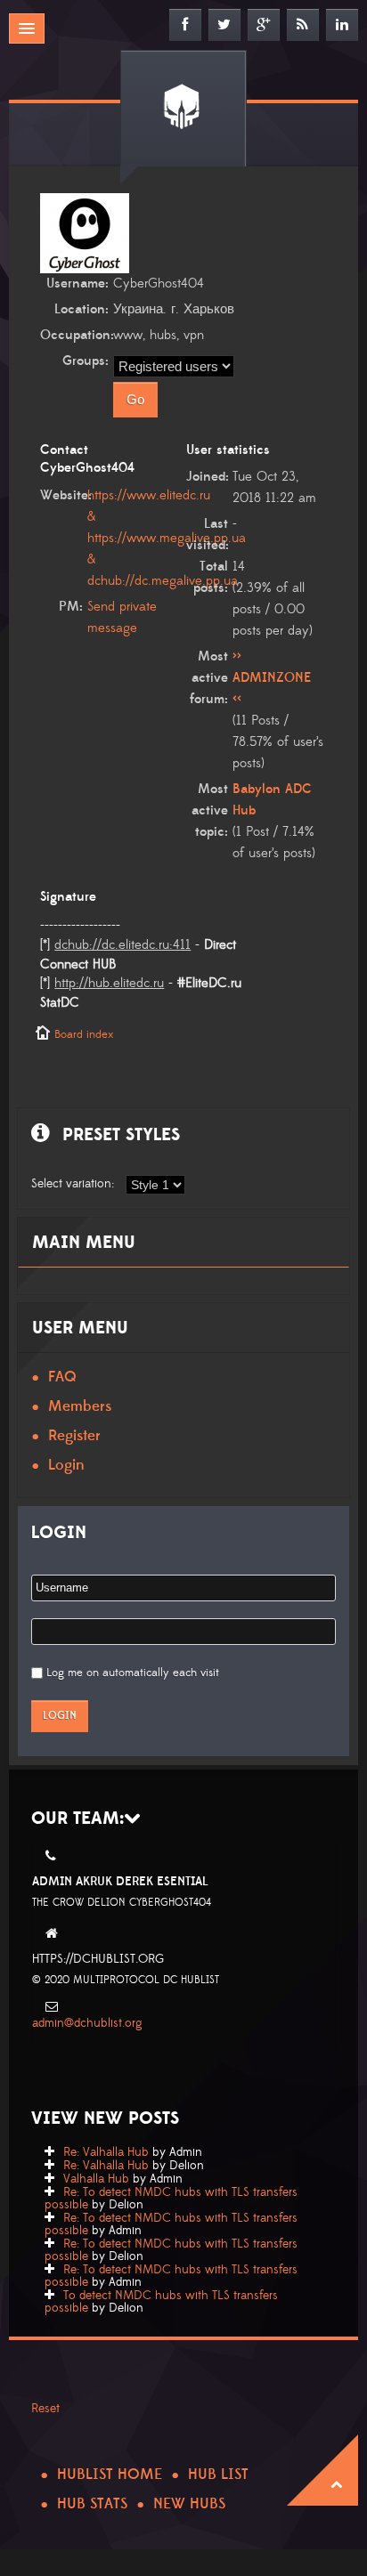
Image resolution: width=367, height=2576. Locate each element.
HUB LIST (218, 2475)
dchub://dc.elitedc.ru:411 (122, 945)
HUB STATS (92, 2504)
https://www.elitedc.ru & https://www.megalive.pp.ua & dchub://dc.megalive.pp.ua (167, 538)
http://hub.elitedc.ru (109, 983)
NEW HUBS (189, 2504)
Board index (84, 1034)
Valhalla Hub (96, 2179)
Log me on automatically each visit (133, 1673)
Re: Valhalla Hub (106, 2152)
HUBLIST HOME (110, 2475)
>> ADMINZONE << (272, 678)
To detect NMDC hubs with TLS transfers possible (161, 2302)
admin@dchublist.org (87, 2023)
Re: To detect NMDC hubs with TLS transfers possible (171, 2199)
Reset (45, 2409)
